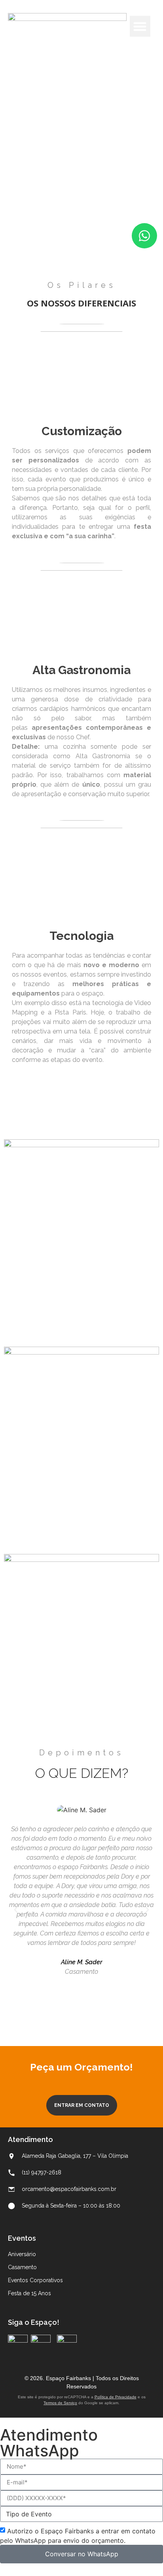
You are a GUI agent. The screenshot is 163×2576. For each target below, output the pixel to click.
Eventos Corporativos (35, 2280)
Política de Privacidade (116, 2397)
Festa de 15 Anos (29, 2293)
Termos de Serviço (60, 2403)
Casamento (22, 2267)
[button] (140, 26)
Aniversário (22, 2254)
